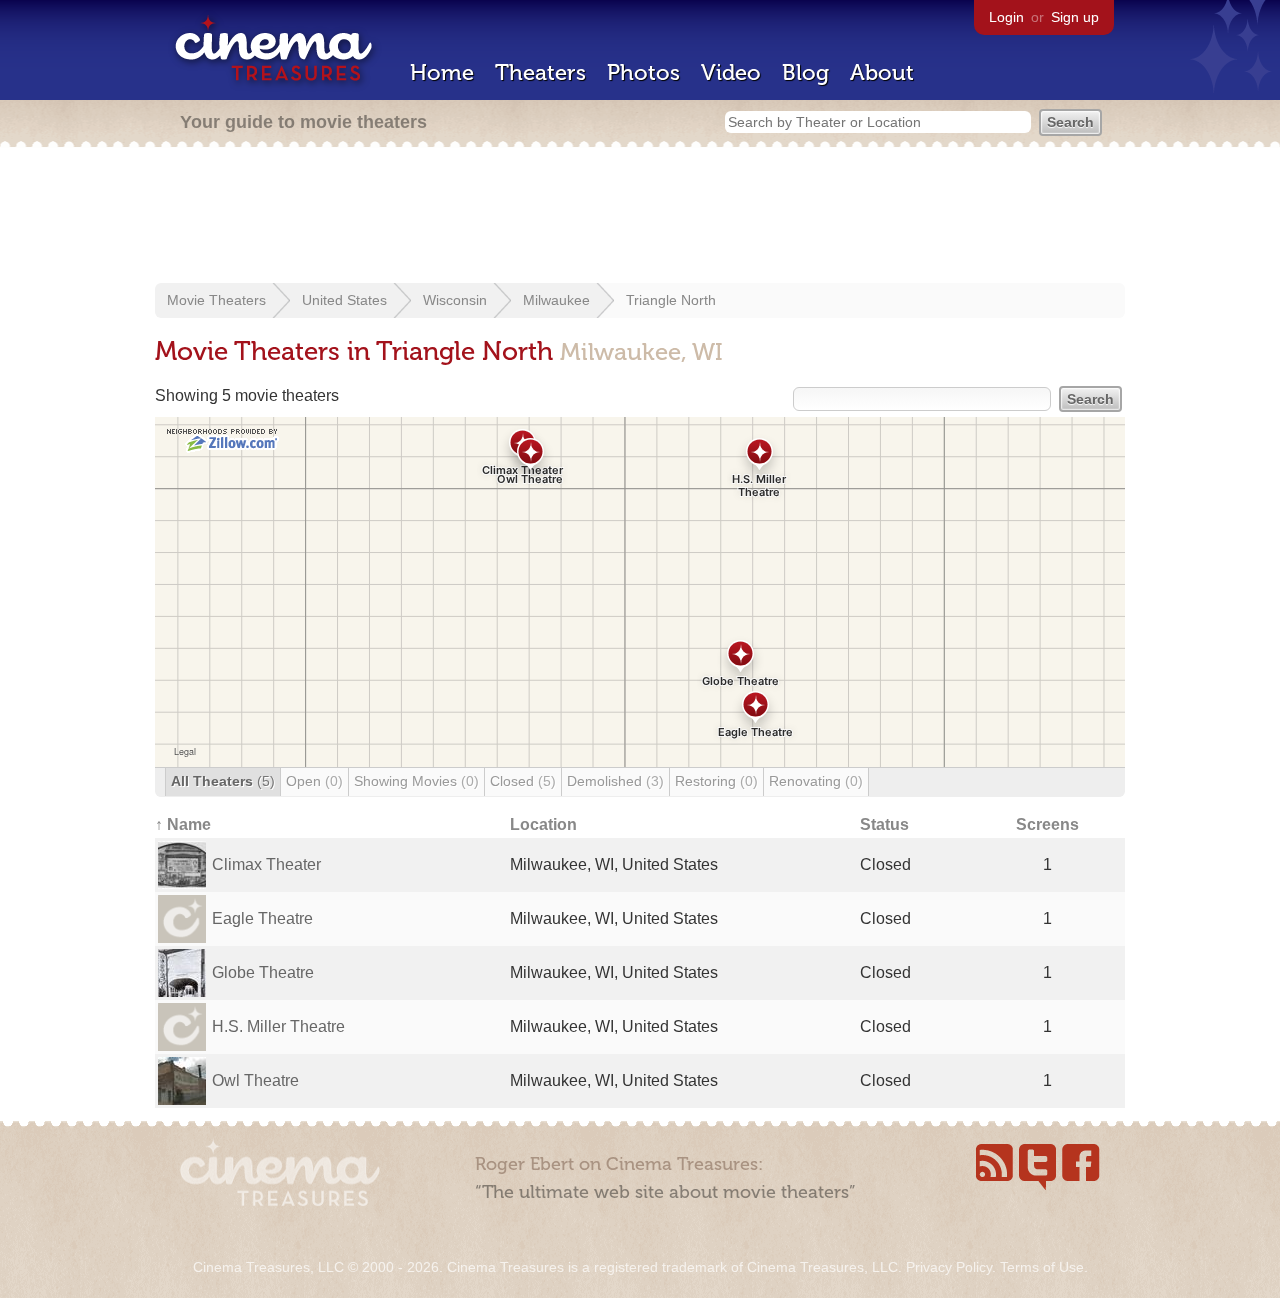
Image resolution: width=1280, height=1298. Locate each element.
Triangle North (671, 300)
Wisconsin (455, 300)
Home (442, 72)
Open (314, 781)
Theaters (540, 72)
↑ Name (183, 824)
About (882, 72)
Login (1006, 17)
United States (344, 300)
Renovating (816, 781)
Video (731, 72)
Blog (805, 72)
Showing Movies (416, 781)
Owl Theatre (255, 1080)
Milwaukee (556, 300)
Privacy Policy (949, 1267)
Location (543, 824)
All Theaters (223, 781)
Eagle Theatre (262, 918)
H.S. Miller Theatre (278, 1026)
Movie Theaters (216, 300)
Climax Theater (266, 864)
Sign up (1075, 17)
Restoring (716, 781)
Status (884, 824)
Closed (523, 781)
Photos (643, 72)
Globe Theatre (263, 972)
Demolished (615, 781)
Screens (1047, 824)
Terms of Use (1042, 1267)
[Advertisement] (640, 217)
